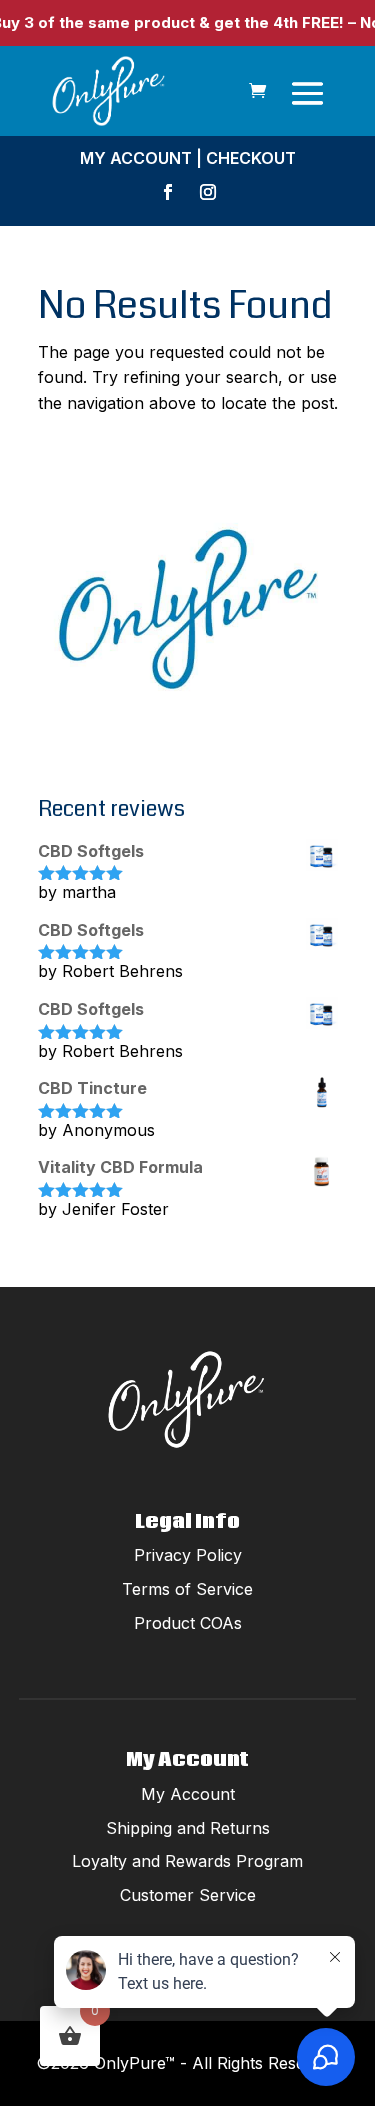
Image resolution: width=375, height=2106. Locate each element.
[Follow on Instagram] (208, 192)
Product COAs (188, 1623)
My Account (136, 158)
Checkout (251, 158)
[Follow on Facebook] (168, 192)
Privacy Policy (188, 1555)
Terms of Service (187, 1589)
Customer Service (188, 1895)
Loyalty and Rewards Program (187, 1861)
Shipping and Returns (188, 1828)
